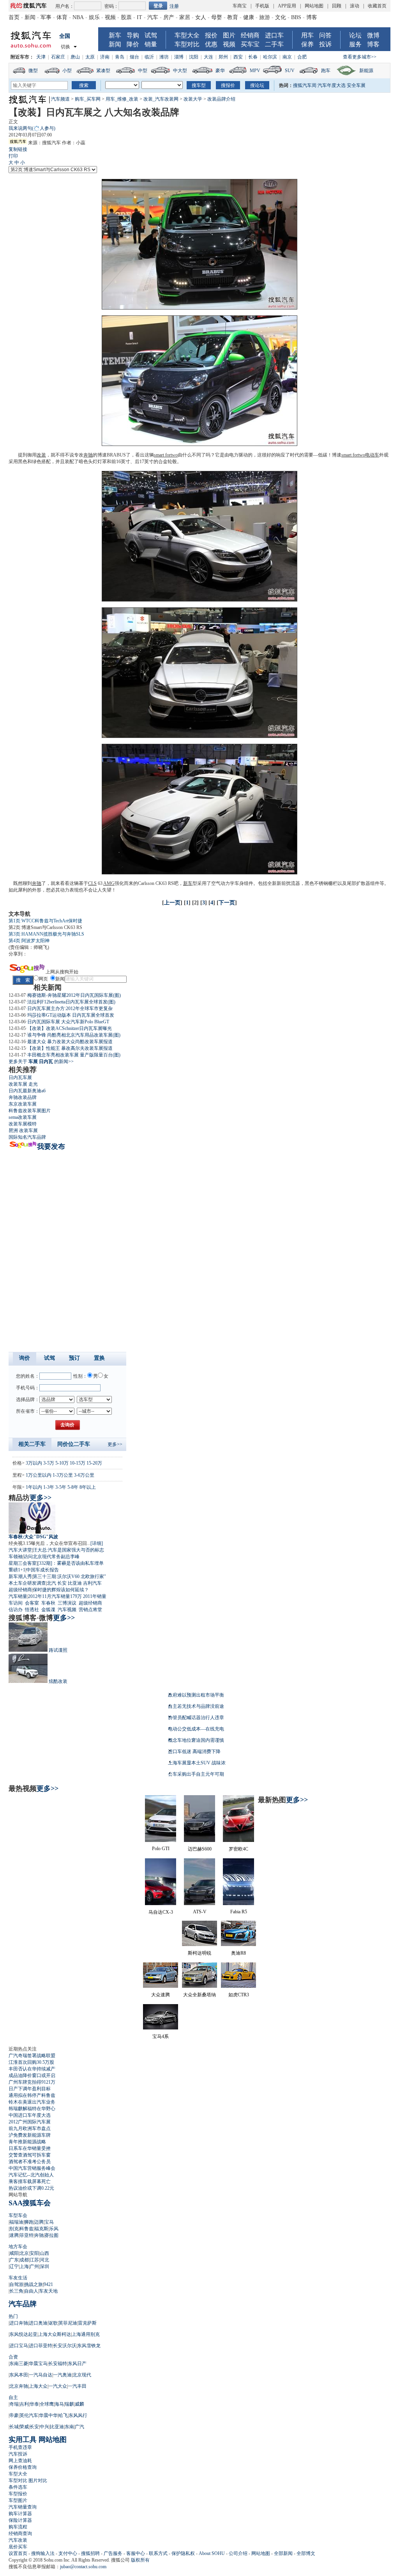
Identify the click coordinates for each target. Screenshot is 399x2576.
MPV (255, 71)
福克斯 (41, 2229)
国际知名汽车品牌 (27, 1137)
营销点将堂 (90, 1610)
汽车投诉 (18, 2454)
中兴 (44, 2427)
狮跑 (29, 2222)
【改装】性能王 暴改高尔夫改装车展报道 (70, 1048)
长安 (62, 1583)
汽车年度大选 (332, 85)
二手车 (274, 44)
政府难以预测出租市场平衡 (196, 1695)
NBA (78, 17)
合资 (13, 2357)
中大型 (180, 71)
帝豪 (14, 2415)
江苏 (34, 2260)
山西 (44, 2253)
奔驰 (88, 455)
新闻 (30, 17)
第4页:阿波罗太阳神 (29, 941)
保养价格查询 (23, 2467)
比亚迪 (75, 1583)
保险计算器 (20, 2520)
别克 (14, 2229)
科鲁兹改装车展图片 (30, 1111)
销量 (151, 44)
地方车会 (18, 2247)
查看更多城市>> (360, 57)
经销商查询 (20, 2534)
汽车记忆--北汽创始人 (31, 2175)
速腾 (14, 2235)
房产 (169, 17)
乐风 (54, 2229)
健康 (249, 17)
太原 (90, 57)
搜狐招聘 (90, 2553)
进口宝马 (19, 2346)
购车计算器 (20, 2514)
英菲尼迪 (68, 2323)
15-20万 (94, 1463)
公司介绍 (238, 2553)
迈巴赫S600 (200, 1849)
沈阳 (194, 57)
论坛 (355, 35)
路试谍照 (58, 1650)
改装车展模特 (23, 1124)
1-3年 (49, 1487)
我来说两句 (32, 128)
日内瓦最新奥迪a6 (27, 1091)
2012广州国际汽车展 (30, 2122)
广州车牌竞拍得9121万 (32, 2082)
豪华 (220, 71)
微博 (373, 35)
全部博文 (306, 2553)
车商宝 (240, 6)
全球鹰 (47, 2404)
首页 (14, 17)
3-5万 (49, 1463)
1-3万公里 (63, 1475)
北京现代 (82, 2375)
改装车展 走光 (23, 1084)
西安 (238, 57)
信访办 (16, 1610)
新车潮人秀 (20, 1576)
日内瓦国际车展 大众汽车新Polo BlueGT (68, 1022)
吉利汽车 (92, 1583)
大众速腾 (161, 1995)
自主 (13, 2397)
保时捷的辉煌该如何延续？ (61, 1590)
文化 (281, 17)
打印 (13, 156)
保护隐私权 (183, 2553)
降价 (133, 44)
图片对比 (38, 2480)
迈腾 (39, 2222)
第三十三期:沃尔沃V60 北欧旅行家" (69, 1576)
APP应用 (287, 6)
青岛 (120, 57)
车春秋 (48, 1603)
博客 (312, 17)
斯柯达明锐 (199, 1953)
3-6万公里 (84, 1475)
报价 (211, 35)
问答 (325, 35)
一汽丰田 (77, 2386)
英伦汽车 (29, 2415)
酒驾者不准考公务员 (30, 2162)
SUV (290, 71)
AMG (109, 883)
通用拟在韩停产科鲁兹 (32, 2095)
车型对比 (187, 44)
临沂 (149, 57)
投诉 (325, 44)
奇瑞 (14, 2404)
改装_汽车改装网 (161, 99)
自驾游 (16, 2284)
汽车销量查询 (23, 2507)
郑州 (223, 57)
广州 (34, 2266)
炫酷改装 (58, 1681)
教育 (233, 17)
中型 (143, 71)
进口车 (274, 35)
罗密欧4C (238, 1849)
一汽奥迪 (62, 2375)
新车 (115, 35)
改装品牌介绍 (221, 99)
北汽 (51, 1583)
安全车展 (356, 85)
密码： (111, 6)
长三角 (16, 2291)
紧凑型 (103, 71)
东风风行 (78, 2415)
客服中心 (136, 2553)
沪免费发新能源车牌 (30, 2135)
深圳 (44, 2266)
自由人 (31, 2291)
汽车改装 (18, 2540)
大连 (208, 57)
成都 (24, 2260)
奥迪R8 (238, 1953)
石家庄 (58, 57)
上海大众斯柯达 (55, 2334)
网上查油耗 (20, 2461)
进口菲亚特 (41, 2346)
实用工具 (23, 2440)
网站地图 (314, 6)
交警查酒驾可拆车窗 (30, 2155)
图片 (229, 35)
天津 (41, 57)
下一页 (227, 903)
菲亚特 (26, 2235)
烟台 (134, 57)
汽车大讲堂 (20, 1550)
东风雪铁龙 (89, 2346)
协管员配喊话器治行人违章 (196, 1718)
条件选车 (18, 2487)
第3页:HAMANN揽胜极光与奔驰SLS (46, 934)
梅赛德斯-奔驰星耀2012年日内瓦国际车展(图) (74, 995)
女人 (201, 17)
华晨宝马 (38, 2364)
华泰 (34, 2404)
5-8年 (73, 1487)
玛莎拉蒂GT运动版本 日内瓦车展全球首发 (71, 1015)
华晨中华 (48, 2415)
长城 (14, 2427)
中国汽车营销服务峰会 (32, 2168)
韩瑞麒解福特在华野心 (32, 2109)
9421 (48, 2284)
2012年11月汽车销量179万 (55, 1596)
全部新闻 (283, 2553)
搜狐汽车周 (305, 85)
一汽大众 (58, 2386)
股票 (126, 17)
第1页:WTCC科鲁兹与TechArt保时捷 (45, 921)
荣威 (24, 2427)
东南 (69, 2427)
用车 (307, 35)
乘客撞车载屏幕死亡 (30, 2181)
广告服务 (113, 2553)
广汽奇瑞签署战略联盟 (32, 2056)
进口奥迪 (38, 2323)
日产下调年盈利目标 (30, 2089)
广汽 (79, 2427)
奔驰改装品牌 (23, 1097)
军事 (46, 17)
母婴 (217, 17)
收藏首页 (377, 6)
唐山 (75, 57)
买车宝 (250, 44)
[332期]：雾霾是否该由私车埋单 (71, 1563)
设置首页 (18, 2553)
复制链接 (18, 149)
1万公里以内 (39, 1475)
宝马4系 (161, 2036)
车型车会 (18, 2215)
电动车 (372, 455)
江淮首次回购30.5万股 (31, 2062)
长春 (253, 57)
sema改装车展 (23, 1117)
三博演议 (67, 1603)
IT (139, 17)
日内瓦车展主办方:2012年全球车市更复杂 (70, 1008)
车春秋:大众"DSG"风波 (33, 1537)
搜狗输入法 (43, 2553)
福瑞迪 (16, 2222)
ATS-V (200, 1912)
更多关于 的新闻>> (41, 1062)
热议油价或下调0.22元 (31, 2188)
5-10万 (62, 1463)
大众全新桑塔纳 (199, 1995)
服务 (355, 44)
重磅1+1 (17, 1570)
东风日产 (77, 2364)
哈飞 (63, 2415)
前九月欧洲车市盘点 (30, 2128)
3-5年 (61, 1487)
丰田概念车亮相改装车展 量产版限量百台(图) (74, 1055)
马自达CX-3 (161, 1912)
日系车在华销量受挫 (30, 2148)
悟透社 (32, 1610)
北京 (24, 2253)
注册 (174, 6)
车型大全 (187, 35)
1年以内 (34, 1487)
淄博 (179, 57)
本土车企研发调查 (27, 1583)
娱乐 (94, 17)
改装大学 (193, 99)
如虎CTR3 (239, 1995)
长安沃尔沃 (65, 2346)
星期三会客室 (23, 1563)
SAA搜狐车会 (30, 2203)
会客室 (32, 1603)
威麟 (79, 2404)
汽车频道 (60, 99)
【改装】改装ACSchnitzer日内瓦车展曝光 (70, 1028)
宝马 (49, 2222)
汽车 (153, 17)
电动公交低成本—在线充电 (196, 1729)
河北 (44, 2260)
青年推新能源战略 (27, 2142)
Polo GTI (161, 1849)
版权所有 (140, 2560)
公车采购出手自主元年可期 (196, 1774)
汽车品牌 (23, 2304)
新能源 (366, 71)
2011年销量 (95, 1596)
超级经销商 (20, 1590)
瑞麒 (69, 2404)
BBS (296, 17)
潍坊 (164, 57)
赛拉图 (51, 2235)
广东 (14, 2260)
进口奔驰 (19, 2323)
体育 (62, 17)
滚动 (355, 6)
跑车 (326, 71)
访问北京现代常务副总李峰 (51, 1557)
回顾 (337, 6)
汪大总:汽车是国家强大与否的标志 (68, 1550)
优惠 (211, 44)
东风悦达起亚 (23, 2334)
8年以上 (88, 1487)
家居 (185, 17)
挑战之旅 (34, 2284)
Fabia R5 (239, 1912)
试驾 (151, 35)
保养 (307, 44)
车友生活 (18, 2278)
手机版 (262, 6)
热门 (13, 2316)
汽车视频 (67, 1610)
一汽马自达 (41, 2375)
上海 (24, 2266)
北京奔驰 (19, 2386)
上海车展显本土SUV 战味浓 (197, 1763)
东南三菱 (19, 2364)
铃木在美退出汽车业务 (32, 2102)
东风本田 (19, 2375)
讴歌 (53, 2323)
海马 (59, 2404)
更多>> (115, 1444)
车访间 (16, 1603)
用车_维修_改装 (122, 99)
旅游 (265, 17)
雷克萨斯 (87, 2323)
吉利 (24, 2404)
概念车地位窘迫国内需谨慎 (196, 1740)
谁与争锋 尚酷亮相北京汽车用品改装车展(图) (74, 1035)
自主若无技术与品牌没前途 (196, 1706)
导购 (133, 35)
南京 (287, 57)
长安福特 (58, 2364)
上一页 (172, 903)
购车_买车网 (88, 99)
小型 (67, 71)
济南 (105, 57)
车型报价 (18, 2494)
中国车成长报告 (42, 1570)
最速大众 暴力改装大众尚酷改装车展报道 (70, 1042)
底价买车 (18, 2547)
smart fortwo (166, 455)
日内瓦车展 (20, 1077)
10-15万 (78, 1463)
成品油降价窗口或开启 (32, 2075)
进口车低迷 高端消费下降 (194, 1752)
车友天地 (48, 2291)
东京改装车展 (23, 1104)
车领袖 (16, 1557)
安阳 (34, 2253)
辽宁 (14, 2266)
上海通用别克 (86, 2334)
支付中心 (68, 2553)
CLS (92, 883)
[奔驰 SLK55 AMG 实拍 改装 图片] (199, 444)
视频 (110, 17)
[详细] (97, 1543)
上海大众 (38, 2386)
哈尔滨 (270, 57)
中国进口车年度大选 (30, 2115)
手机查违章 (20, 2447)
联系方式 (158, 2553)
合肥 (302, 57)
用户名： (65, 6)
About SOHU (212, 2553)
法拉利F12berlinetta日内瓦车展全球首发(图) (71, 1002)
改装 (41, 455)
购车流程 (18, 2527)
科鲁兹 (26, 2229)
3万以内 (34, 1463)
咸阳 (14, 2253)
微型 (33, 71)
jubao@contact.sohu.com (83, 2567)
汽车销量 (18, 1596)
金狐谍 (48, 1610)
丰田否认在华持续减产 (32, 2069)
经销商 (250, 35)
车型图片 (18, 2500)
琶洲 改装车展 (23, 1131)
